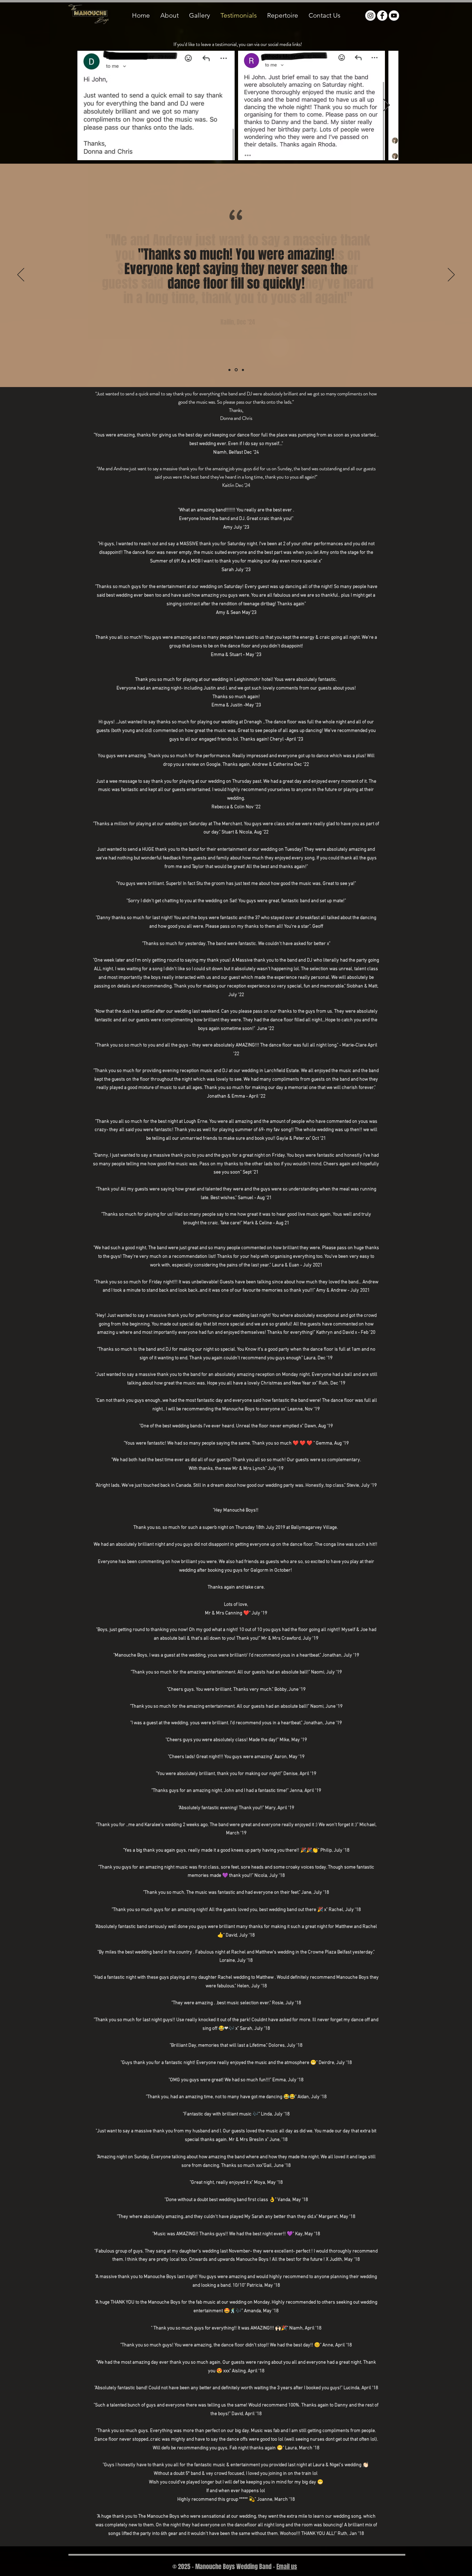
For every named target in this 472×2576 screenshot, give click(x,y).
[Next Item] (386, 105)
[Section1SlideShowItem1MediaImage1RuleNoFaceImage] (229, 370)
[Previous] (21, 275)
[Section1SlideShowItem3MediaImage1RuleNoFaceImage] (243, 370)
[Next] (451, 275)
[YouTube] (394, 16)
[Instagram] (370, 16)
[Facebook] (382, 16)
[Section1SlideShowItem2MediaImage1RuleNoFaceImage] (236, 370)
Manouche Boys (160, 2277)
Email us (287, 2567)
